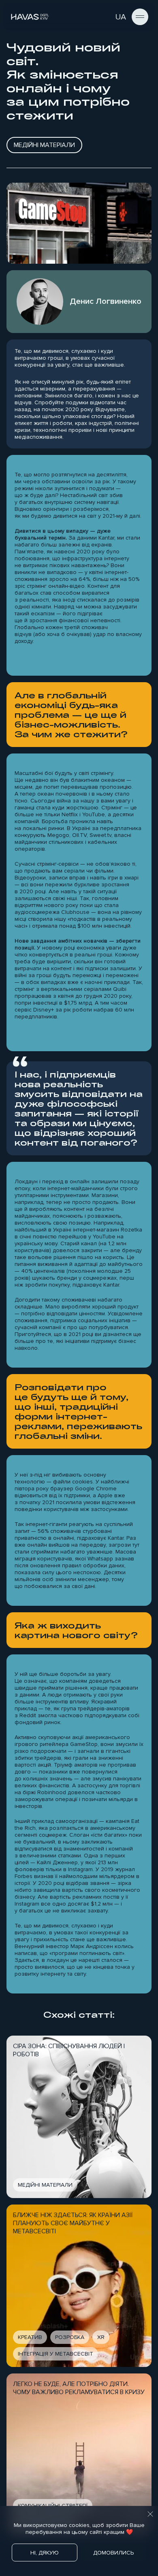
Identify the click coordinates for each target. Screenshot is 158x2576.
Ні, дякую (45, 2553)
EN (106, 17)
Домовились (113, 2553)
